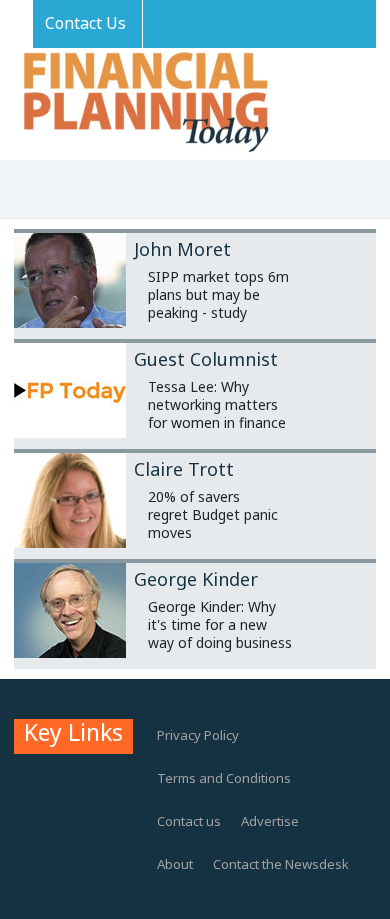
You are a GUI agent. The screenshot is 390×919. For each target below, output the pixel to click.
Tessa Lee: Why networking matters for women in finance (217, 404)
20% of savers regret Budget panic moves (213, 514)
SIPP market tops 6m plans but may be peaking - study (218, 294)
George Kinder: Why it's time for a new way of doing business (220, 624)
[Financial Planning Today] (144, 103)
